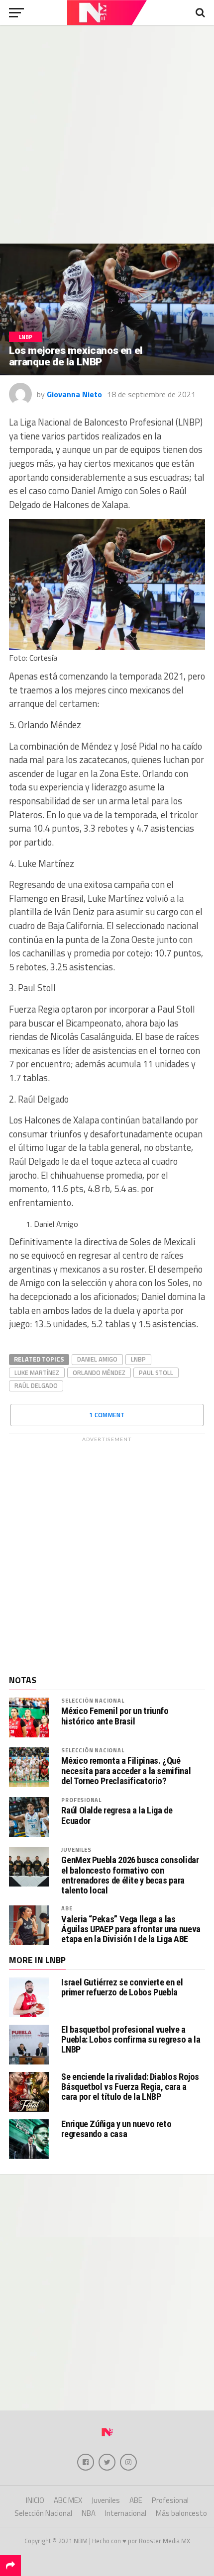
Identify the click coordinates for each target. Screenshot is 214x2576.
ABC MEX (68, 2500)
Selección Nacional (93, 1700)
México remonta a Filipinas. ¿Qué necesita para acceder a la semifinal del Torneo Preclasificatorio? (126, 1771)
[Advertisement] (107, 134)
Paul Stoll (156, 1373)
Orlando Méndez (99, 1373)
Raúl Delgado (36, 1385)
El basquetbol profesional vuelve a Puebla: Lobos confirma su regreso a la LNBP (131, 2039)
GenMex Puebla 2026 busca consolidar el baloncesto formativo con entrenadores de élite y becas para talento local (130, 1875)
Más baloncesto (181, 2513)
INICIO (35, 2500)
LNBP (138, 1359)
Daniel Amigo (97, 1359)
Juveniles (76, 1849)
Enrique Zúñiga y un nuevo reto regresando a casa (116, 2129)
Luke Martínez (37, 1373)
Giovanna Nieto (74, 394)
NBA (89, 2513)
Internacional (126, 2513)
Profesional (81, 1800)
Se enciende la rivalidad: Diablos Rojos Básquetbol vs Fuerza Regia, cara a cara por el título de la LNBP (130, 2087)
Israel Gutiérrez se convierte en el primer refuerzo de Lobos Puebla (122, 1987)
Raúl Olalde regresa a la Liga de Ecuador (117, 1815)
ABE (67, 1908)
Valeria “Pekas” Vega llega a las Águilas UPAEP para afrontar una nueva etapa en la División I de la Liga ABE (131, 1929)
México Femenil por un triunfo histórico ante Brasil (115, 1716)
